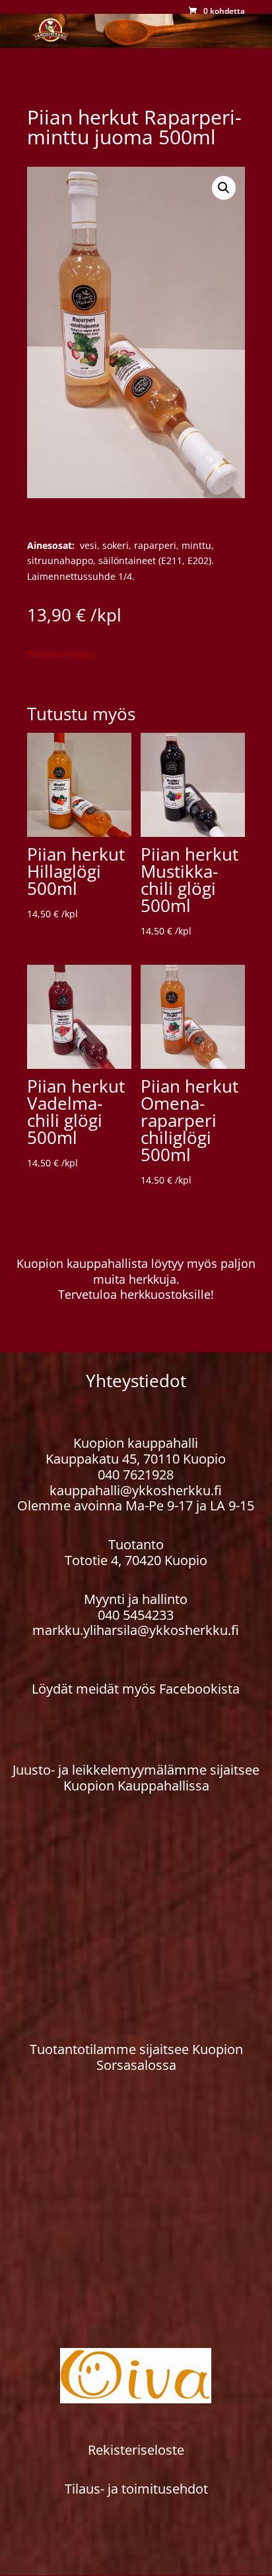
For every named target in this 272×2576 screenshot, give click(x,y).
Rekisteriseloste (136, 2450)
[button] (224, 188)
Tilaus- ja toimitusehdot (136, 2489)
